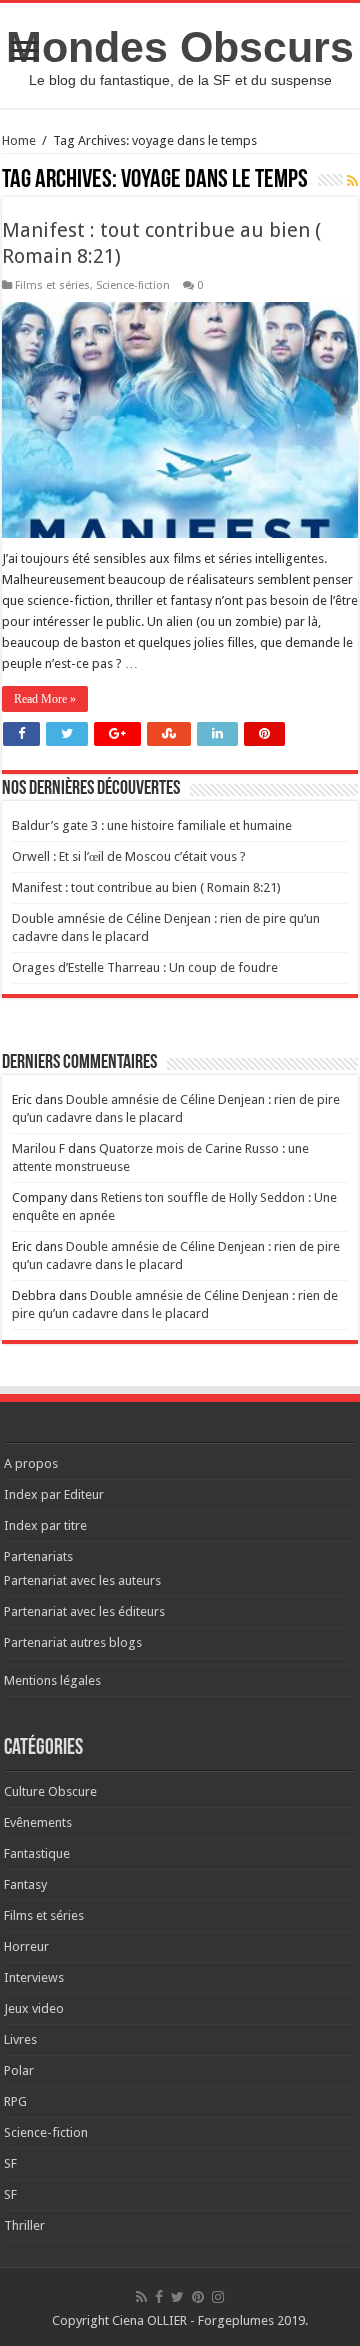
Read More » (45, 699)
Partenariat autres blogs (73, 1642)
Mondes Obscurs (180, 47)
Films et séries (52, 285)
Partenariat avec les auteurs (82, 1580)
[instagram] (218, 2297)
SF (10, 2163)
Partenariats (38, 1556)
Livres (20, 2039)
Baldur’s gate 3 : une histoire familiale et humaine (152, 825)
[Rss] (141, 2297)
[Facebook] (159, 2297)
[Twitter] (177, 2297)
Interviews (34, 1977)
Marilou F (38, 1148)
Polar (19, 2070)
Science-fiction (133, 285)
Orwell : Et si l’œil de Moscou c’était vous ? (129, 856)
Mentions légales (52, 1680)
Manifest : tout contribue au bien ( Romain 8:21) (146, 887)
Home (19, 140)
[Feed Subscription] (352, 181)
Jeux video (34, 2008)
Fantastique (37, 1853)
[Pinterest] (198, 2297)
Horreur (26, 1946)
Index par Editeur (54, 1494)
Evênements (38, 1822)
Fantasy (25, 1884)
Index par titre (45, 1525)
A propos (31, 1463)
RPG (15, 2101)
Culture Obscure (50, 1791)
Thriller (24, 2225)
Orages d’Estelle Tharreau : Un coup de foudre (145, 967)
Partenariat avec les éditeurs (84, 1611)
